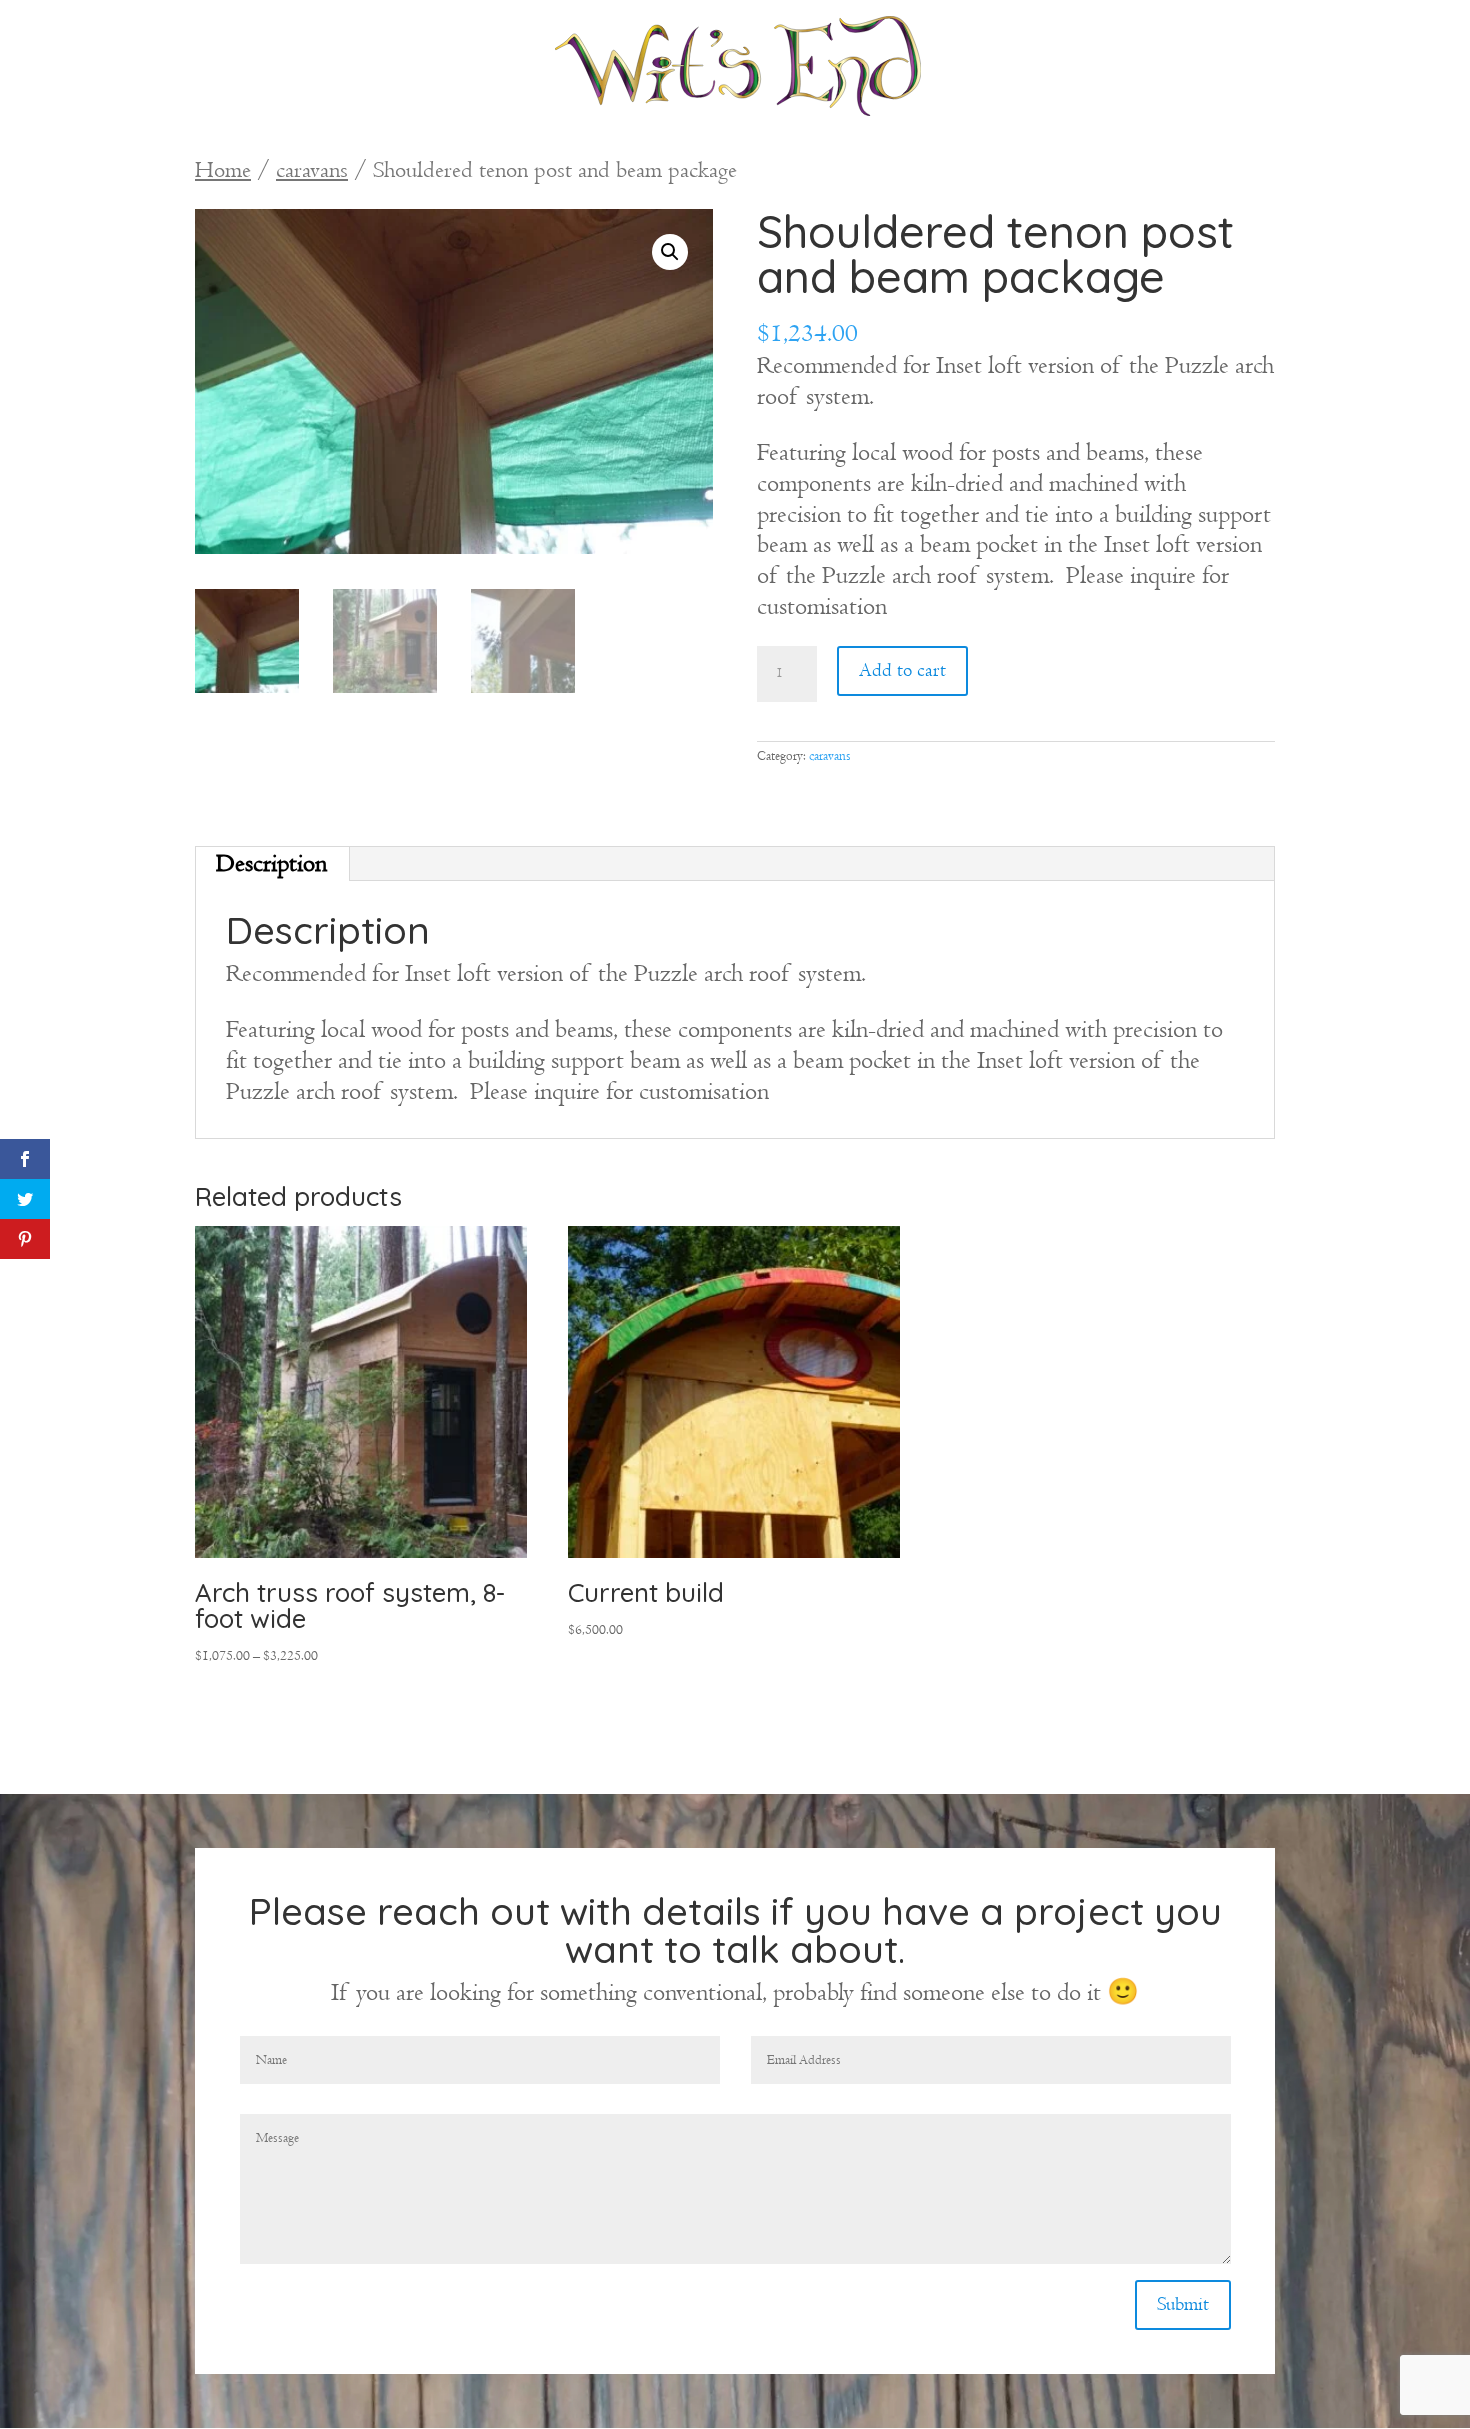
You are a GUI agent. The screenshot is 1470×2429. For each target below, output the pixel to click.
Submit (1183, 2304)
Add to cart (902, 670)
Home (223, 170)
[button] (670, 252)
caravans (312, 170)
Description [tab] (271, 863)
